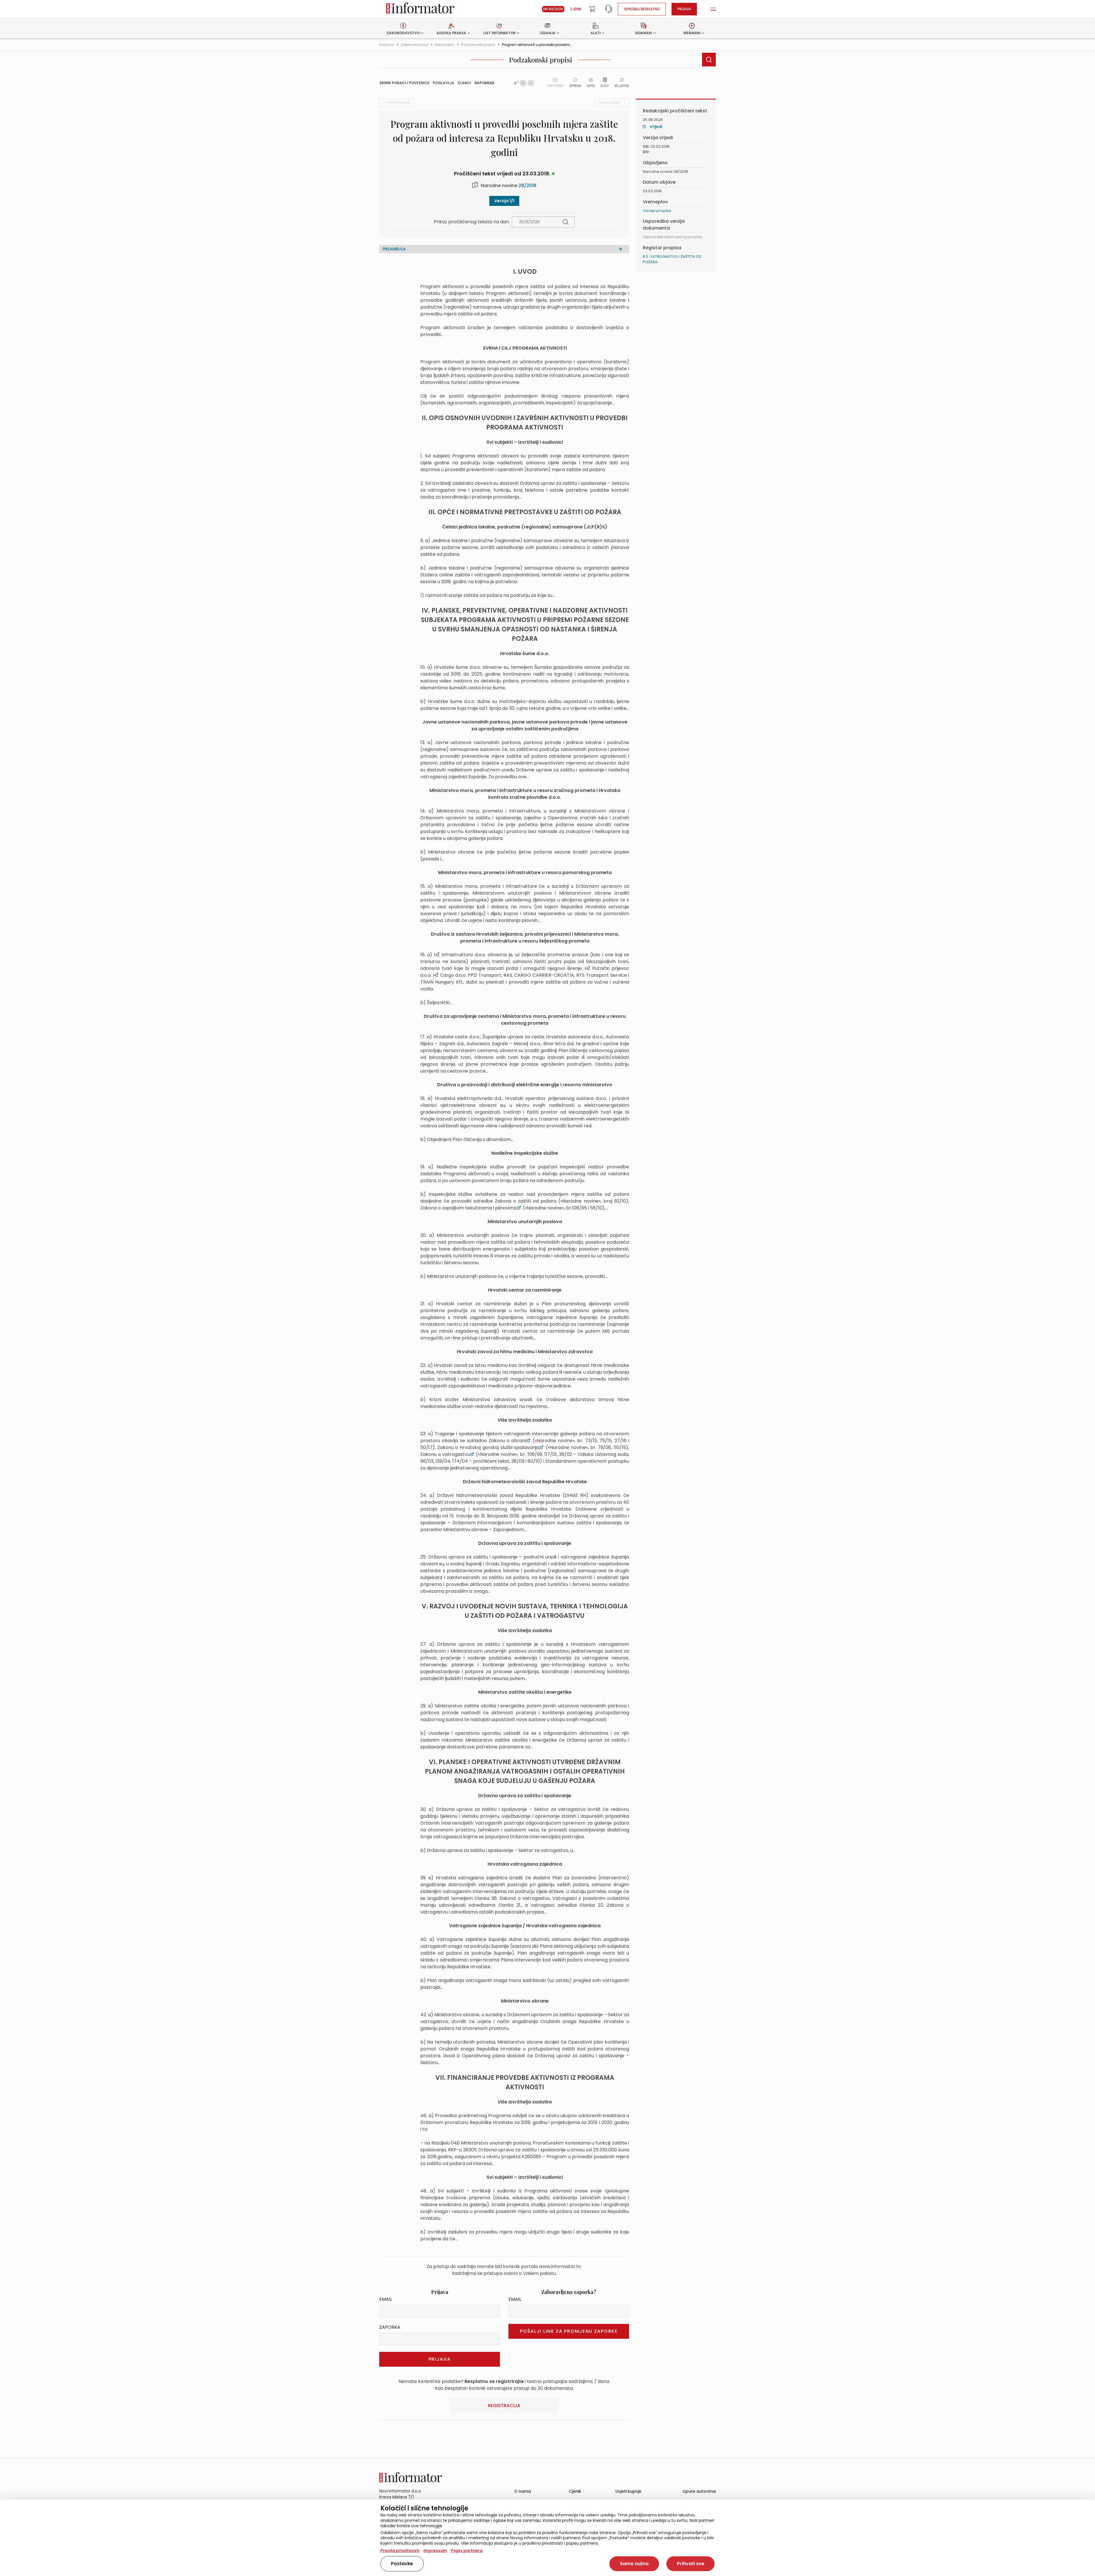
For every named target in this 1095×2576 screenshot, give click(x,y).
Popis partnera (467, 2551)
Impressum (435, 2551)
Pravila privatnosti (400, 2551)
